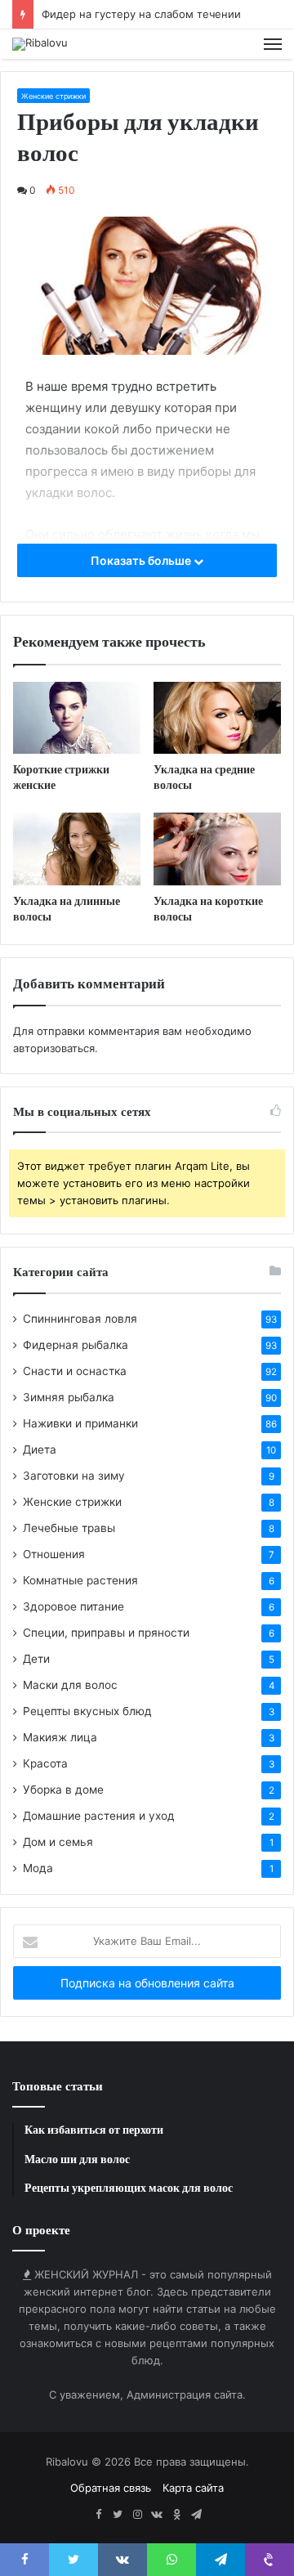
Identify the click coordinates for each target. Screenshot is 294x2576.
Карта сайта (193, 2488)
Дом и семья (58, 1842)
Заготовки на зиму (74, 1476)
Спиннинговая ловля (80, 1319)
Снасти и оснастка (75, 1371)
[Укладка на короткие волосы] (217, 849)
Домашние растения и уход (99, 1816)
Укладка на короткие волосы (208, 909)
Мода (38, 1868)
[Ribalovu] (40, 44)
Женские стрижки (53, 96)
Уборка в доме (63, 1790)
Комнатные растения (80, 1580)
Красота (45, 1763)
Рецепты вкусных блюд (87, 1711)
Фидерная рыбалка (76, 1345)
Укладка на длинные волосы (67, 909)
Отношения (54, 1554)
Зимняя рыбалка (69, 1397)
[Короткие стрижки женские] (77, 718)
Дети (36, 1659)
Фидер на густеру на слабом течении (141, 14)
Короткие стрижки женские (61, 777)
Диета (40, 1449)
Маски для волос (70, 1685)
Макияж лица (60, 1737)
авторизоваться (54, 1048)
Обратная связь (111, 2488)
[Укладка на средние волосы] (217, 718)
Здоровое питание (73, 1606)
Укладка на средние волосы (204, 777)
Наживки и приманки (80, 1423)
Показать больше (142, 560)
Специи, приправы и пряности (106, 1633)
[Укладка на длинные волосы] (77, 849)
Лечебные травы (69, 1528)
